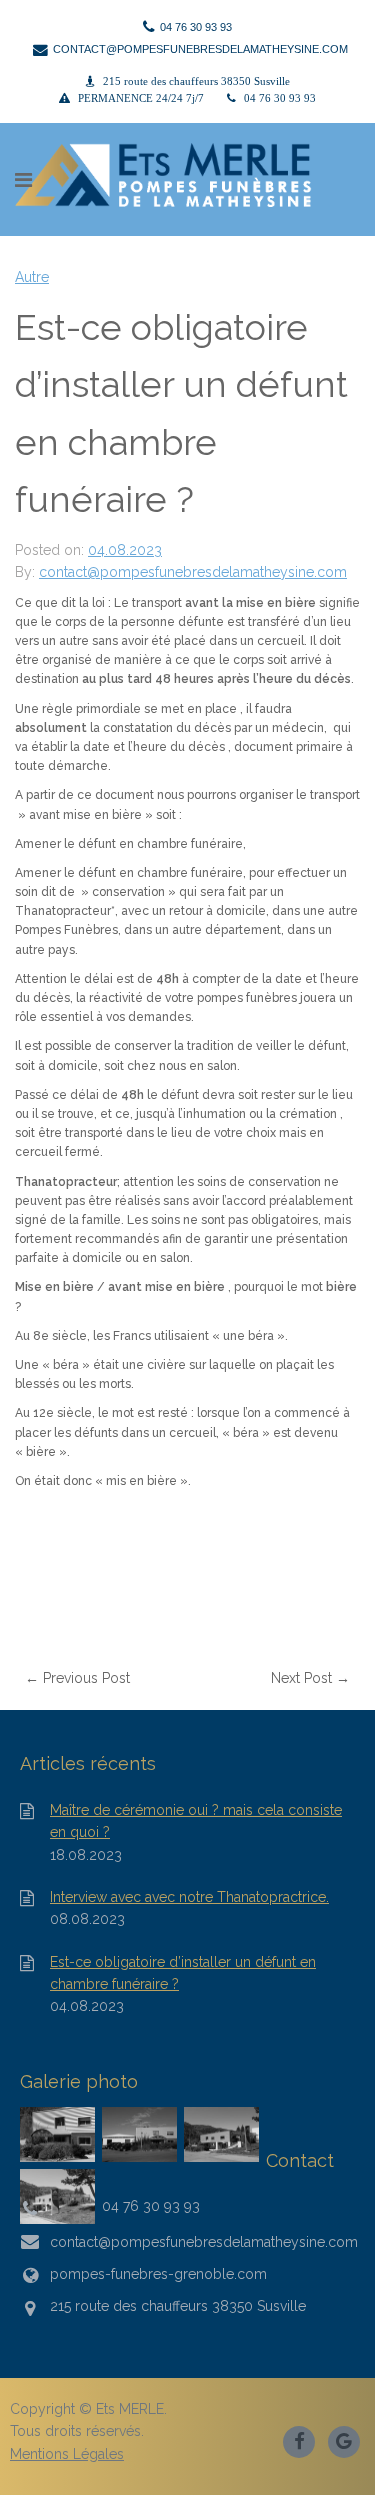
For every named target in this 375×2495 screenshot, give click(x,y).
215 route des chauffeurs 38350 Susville (196, 81)
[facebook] (300, 2440)
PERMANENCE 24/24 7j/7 (141, 98)
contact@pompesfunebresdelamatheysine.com (193, 572)
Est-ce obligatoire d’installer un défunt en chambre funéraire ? (183, 1973)
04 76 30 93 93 (280, 98)
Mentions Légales (67, 2454)
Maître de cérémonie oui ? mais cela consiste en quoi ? (196, 1821)
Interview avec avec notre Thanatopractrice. (189, 1897)
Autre (32, 277)
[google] (344, 2440)
